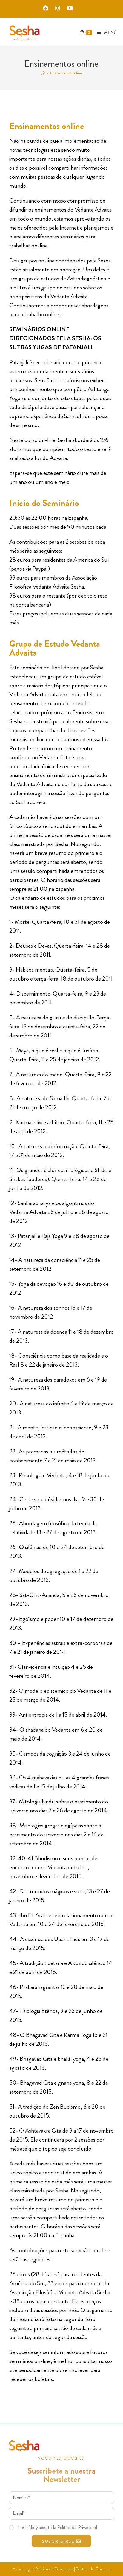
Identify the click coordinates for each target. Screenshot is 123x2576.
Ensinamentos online (66, 73)
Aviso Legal (23, 2569)
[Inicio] (43, 73)
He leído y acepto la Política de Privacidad (57, 2527)
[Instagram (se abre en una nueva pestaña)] (59, 8)
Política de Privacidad (54, 2569)
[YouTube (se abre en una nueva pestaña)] (69, 8)
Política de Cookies (93, 2569)
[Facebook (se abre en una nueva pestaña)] (47, 8)
